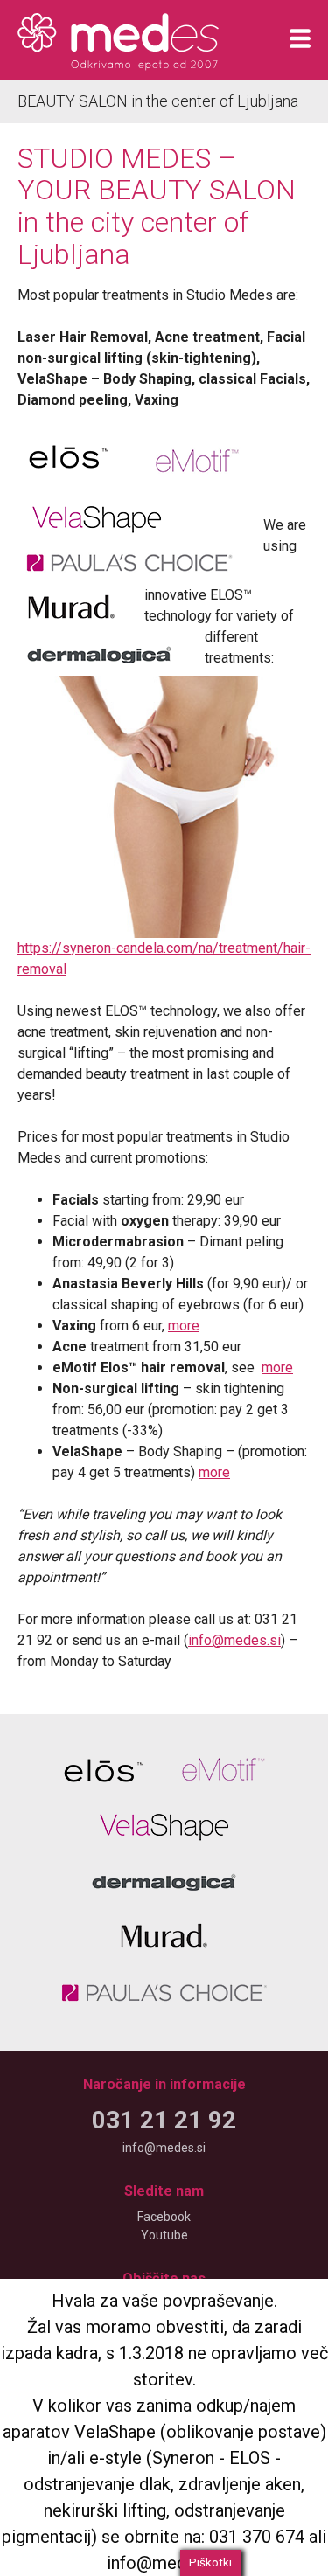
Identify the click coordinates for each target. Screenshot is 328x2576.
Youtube (164, 2235)
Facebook (164, 2217)
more (184, 1326)
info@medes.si (234, 1640)
